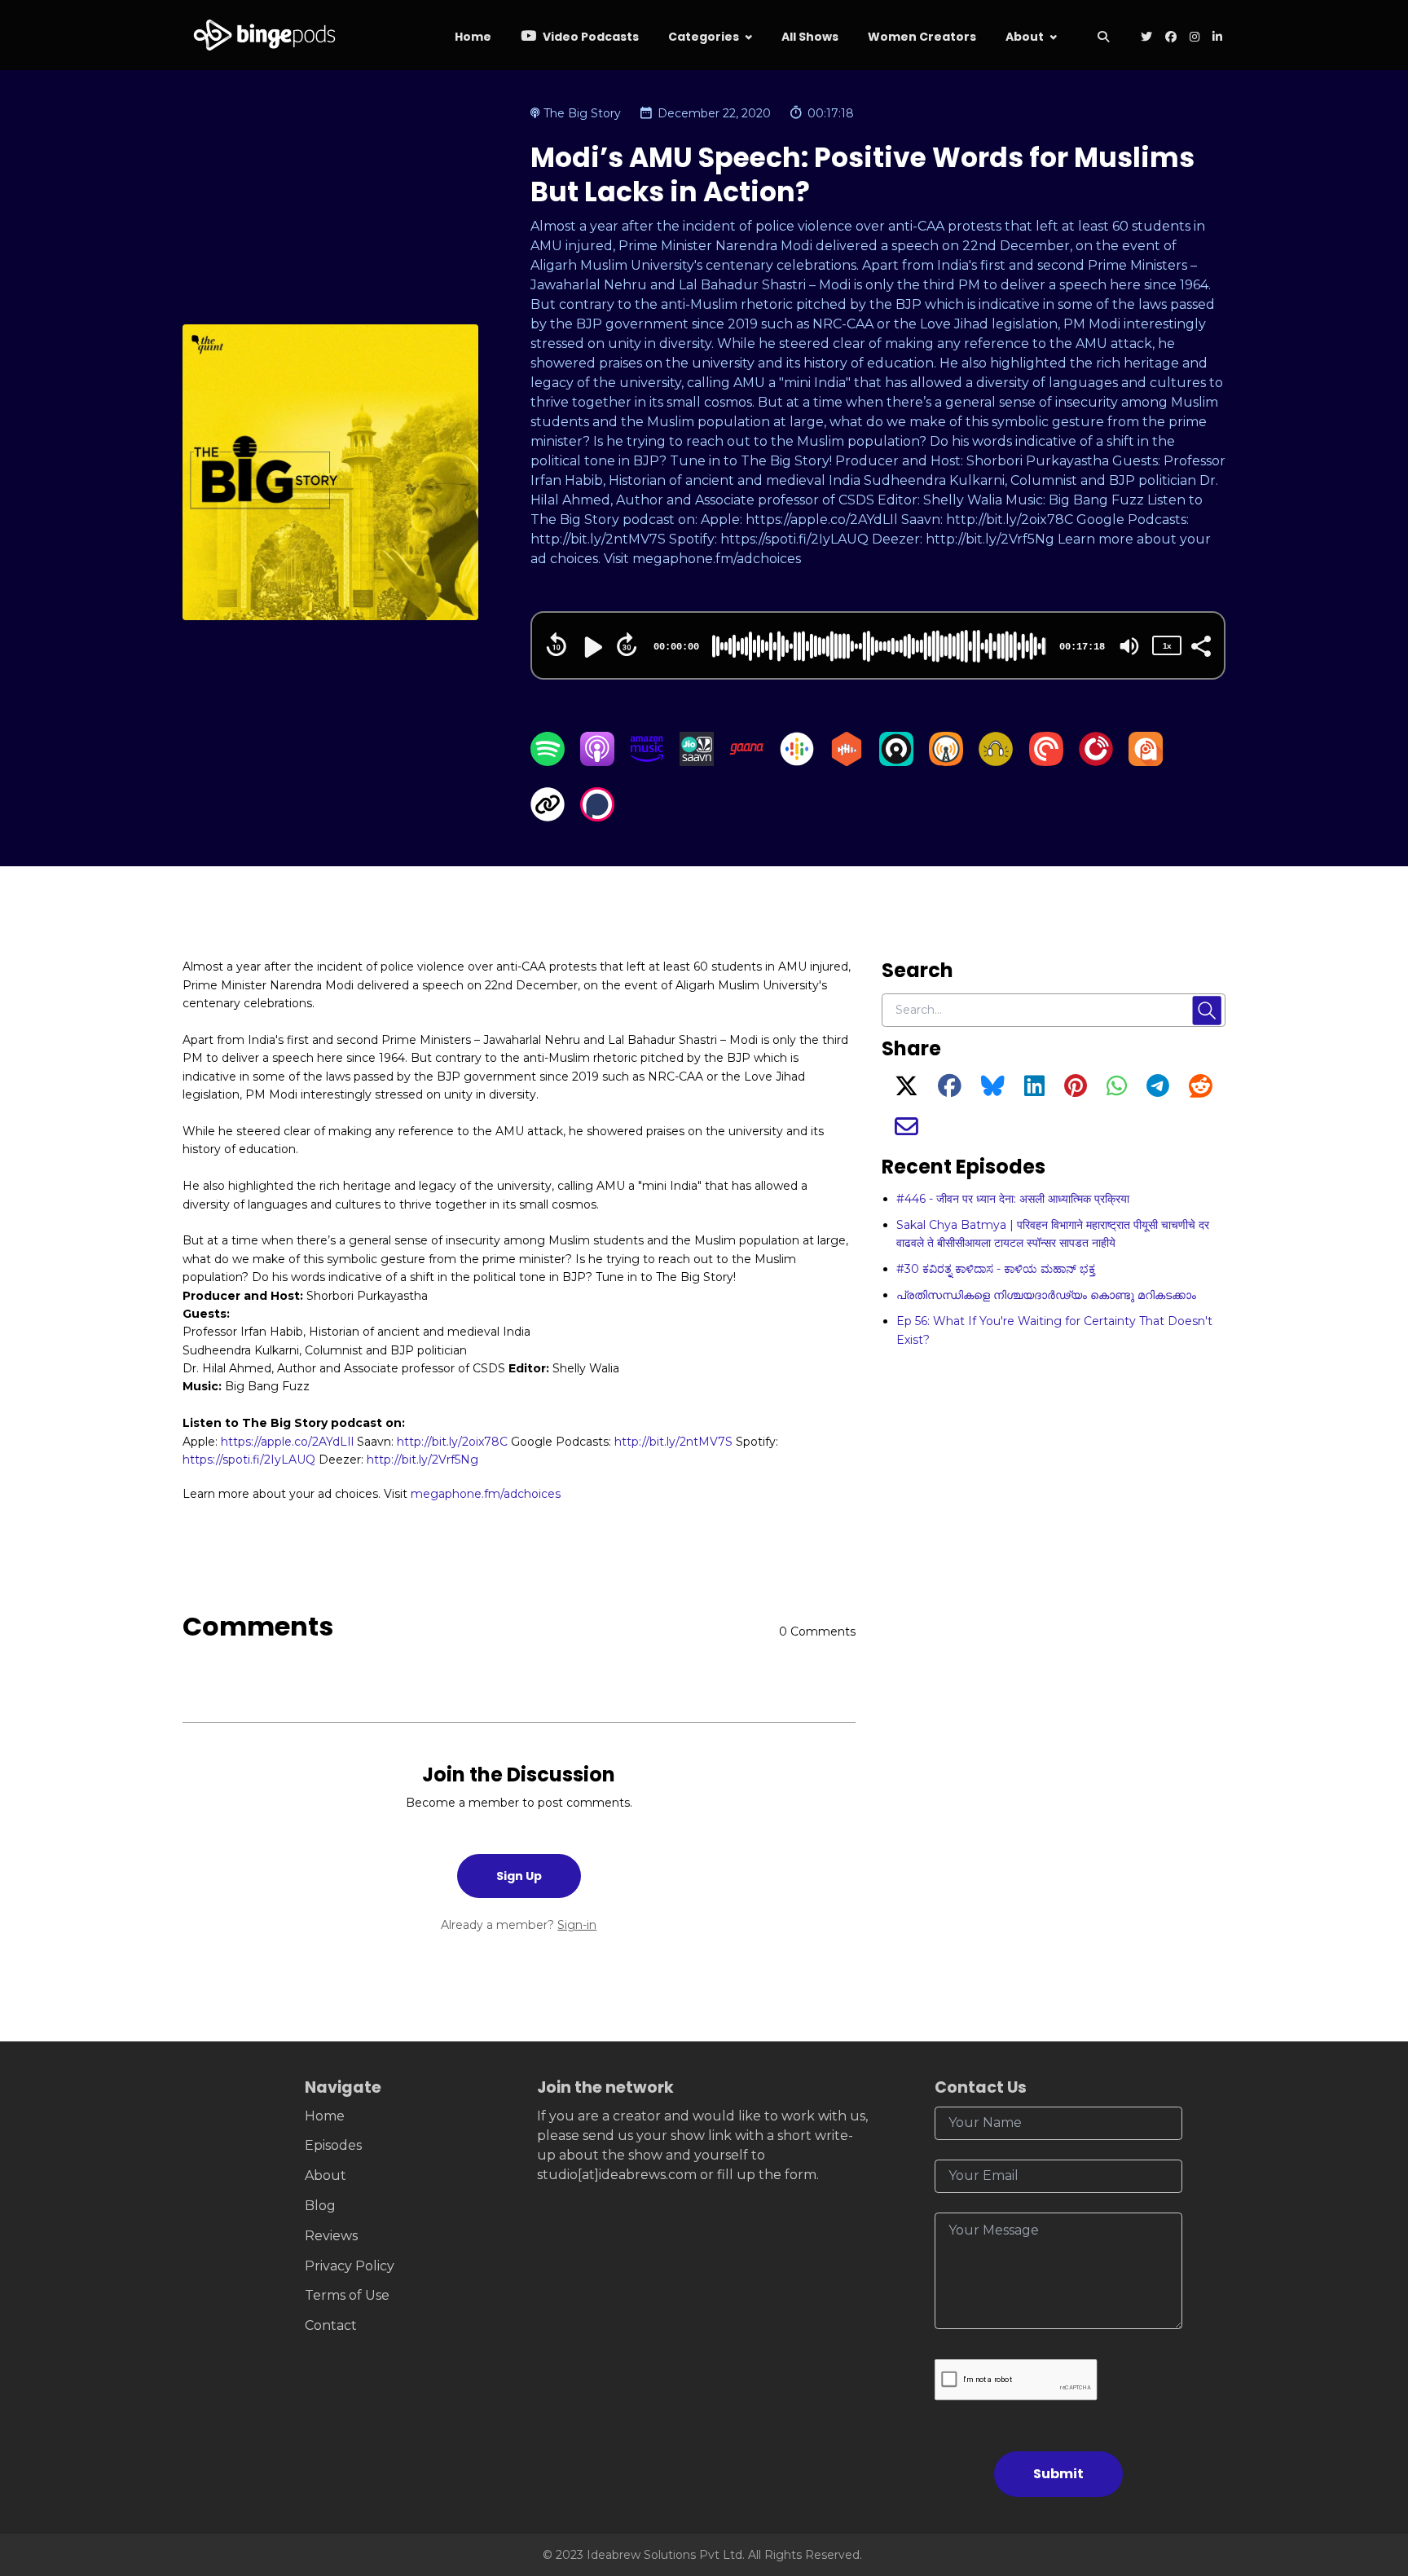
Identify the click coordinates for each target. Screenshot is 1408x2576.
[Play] (592, 647)
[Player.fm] (1096, 762)
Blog (320, 2206)
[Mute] (1129, 646)
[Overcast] (946, 762)
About (1025, 37)
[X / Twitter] (906, 1090)
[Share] (1200, 645)
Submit (1058, 2474)
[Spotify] (548, 762)
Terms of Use (347, 2295)
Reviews (331, 2236)
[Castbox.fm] (847, 762)
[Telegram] (1158, 1090)
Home (473, 37)
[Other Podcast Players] (548, 817)
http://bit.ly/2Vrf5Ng (422, 1460)
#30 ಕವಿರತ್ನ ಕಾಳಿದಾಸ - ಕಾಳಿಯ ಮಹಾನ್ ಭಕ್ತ (996, 1269)
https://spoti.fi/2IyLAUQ (249, 1460)
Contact (331, 2325)
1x (1167, 646)
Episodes (333, 2145)
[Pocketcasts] (1046, 762)
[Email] (906, 1131)
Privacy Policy (350, 2266)
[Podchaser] (597, 817)
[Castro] (896, 762)
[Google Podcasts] (797, 762)
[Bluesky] (993, 1090)
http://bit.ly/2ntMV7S (673, 1442)
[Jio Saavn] (697, 762)
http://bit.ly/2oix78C (452, 1442)
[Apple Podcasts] (597, 762)
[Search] (1103, 38)
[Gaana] (746, 762)
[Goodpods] (996, 762)
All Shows (810, 37)
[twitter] (1146, 38)
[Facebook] (950, 1090)
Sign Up (519, 1876)
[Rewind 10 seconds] (557, 645)
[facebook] (1171, 38)
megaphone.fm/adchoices (486, 1494)
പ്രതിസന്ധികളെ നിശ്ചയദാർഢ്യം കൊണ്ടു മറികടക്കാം (1046, 1295)
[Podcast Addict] (1146, 762)
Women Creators (922, 37)
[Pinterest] (1076, 1090)
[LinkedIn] (1034, 1090)
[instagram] (1195, 38)
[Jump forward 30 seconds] (627, 645)
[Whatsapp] (1117, 1090)
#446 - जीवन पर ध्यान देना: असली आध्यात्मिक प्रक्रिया (1013, 1199)
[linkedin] (1216, 38)
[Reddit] (1201, 1090)
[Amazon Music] (647, 762)
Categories (704, 37)
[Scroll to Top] (1369, 2472)
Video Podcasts (590, 37)
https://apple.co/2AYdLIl (287, 1442)
